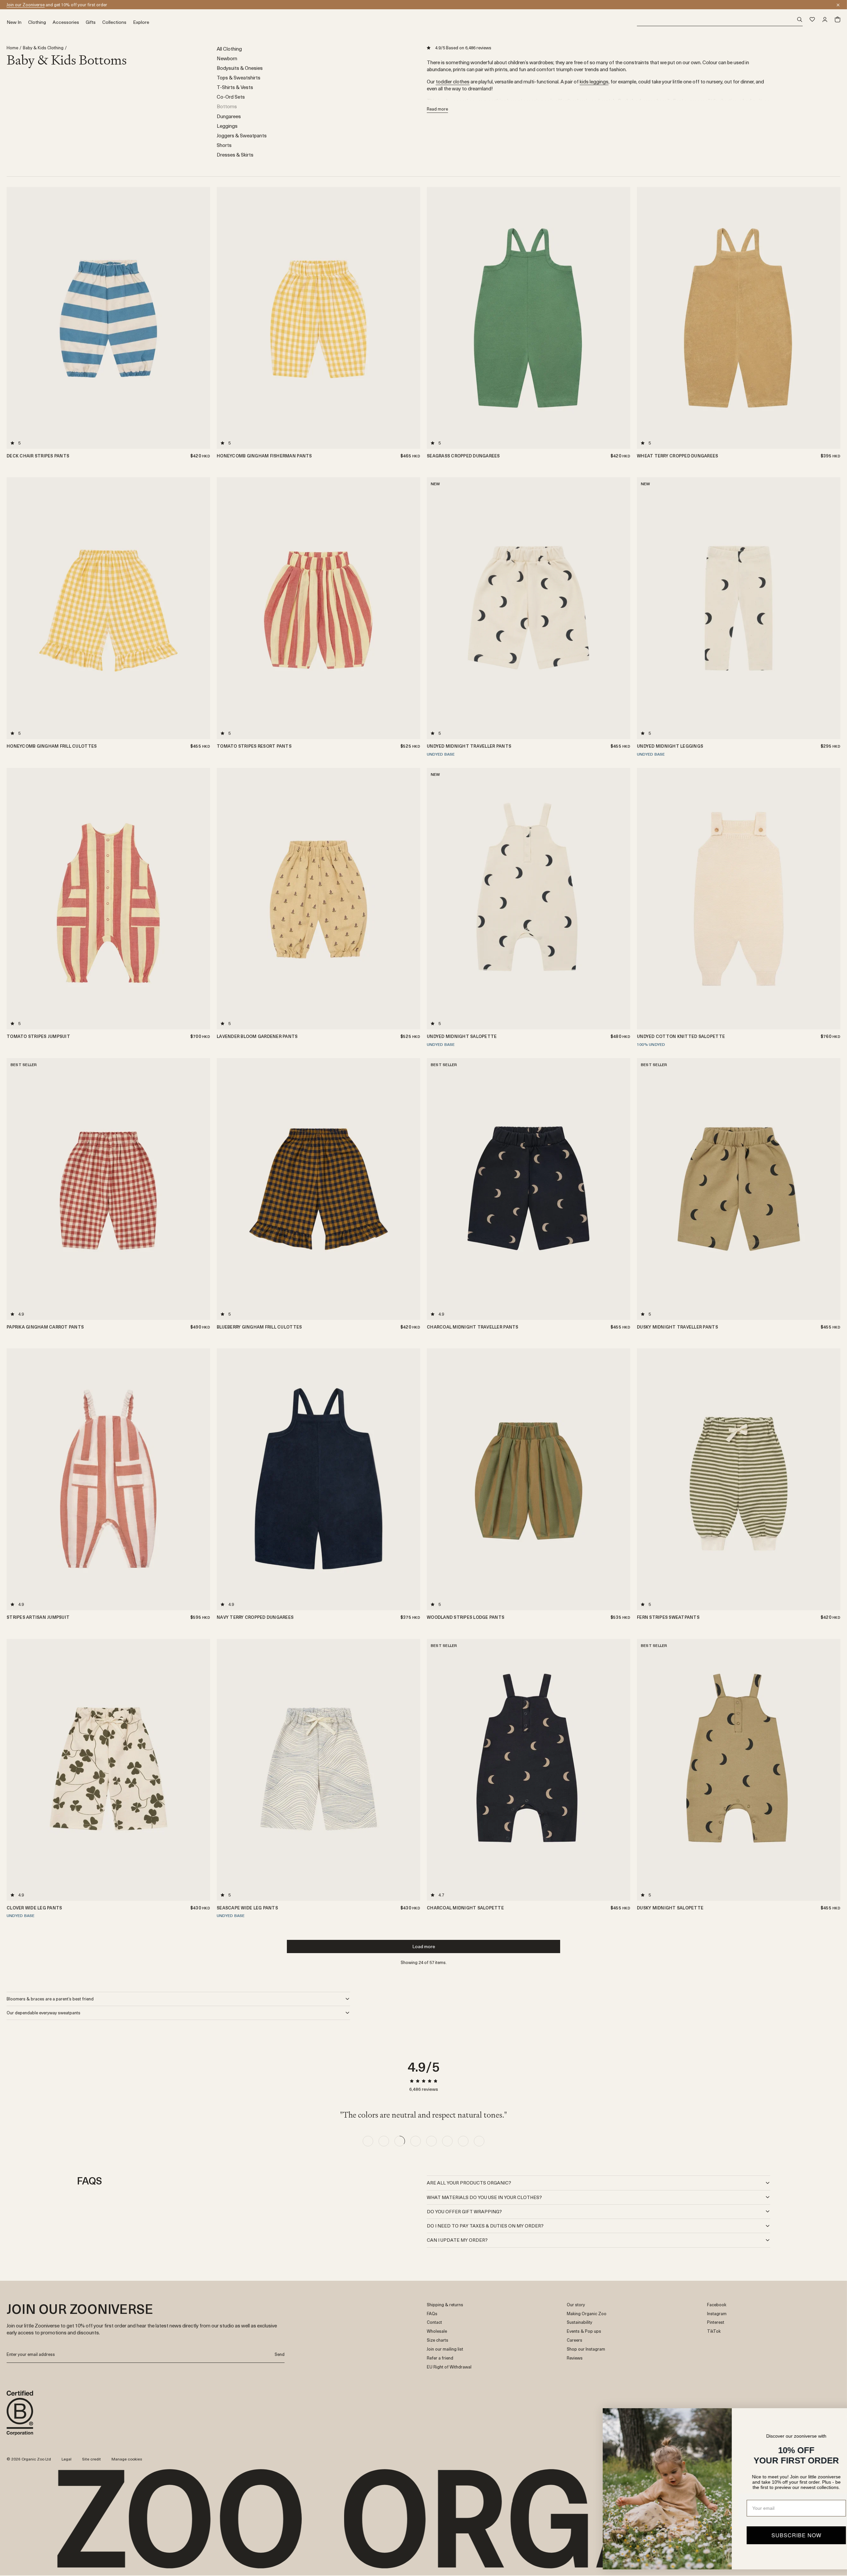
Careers (575, 2340)
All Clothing (229, 48)
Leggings (227, 126)
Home (12, 48)
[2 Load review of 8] (384, 2141)
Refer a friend (440, 2358)
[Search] (720, 20)
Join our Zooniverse (26, 4)
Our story (576, 2305)
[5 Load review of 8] (431, 2141)
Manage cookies (127, 2459)
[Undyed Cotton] (623, 1081)
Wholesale (437, 2331)
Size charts (438, 2340)
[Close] (838, 5)
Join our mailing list (445, 2349)
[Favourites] (812, 20)
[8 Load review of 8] (479, 2141)
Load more (424, 1946)
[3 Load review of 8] (400, 2141)
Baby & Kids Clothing (43, 48)
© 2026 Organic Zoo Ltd (29, 2459)
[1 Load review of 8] (368, 2141)
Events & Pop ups (584, 2331)
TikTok (714, 2331)
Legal (67, 2459)
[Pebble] (833, 516)
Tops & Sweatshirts (239, 77)
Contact (434, 2322)
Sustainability (580, 2322)
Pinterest (716, 2322)
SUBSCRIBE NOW (776, 2535)
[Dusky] (623, 500)
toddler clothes (453, 81)
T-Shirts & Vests (235, 87)
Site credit (91, 2459)
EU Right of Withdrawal (449, 2367)
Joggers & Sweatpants (242, 135)
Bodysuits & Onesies (240, 68)
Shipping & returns (445, 2305)
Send (280, 2354)
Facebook (717, 2305)
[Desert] (833, 500)
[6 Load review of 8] (447, 2141)
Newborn (227, 58)
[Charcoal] (623, 492)
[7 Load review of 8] (463, 2141)
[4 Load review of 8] (416, 2141)
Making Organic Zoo (587, 2314)
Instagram (717, 2314)
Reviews (575, 2358)
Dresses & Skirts (235, 154)
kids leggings (594, 81)
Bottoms (227, 106)
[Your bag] (837, 20)
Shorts (224, 145)
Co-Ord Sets (231, 96)
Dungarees (229, 116)
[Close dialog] (832, 2417)
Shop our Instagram (586, 2349)
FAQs (432, 2314)
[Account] (825, 20)
